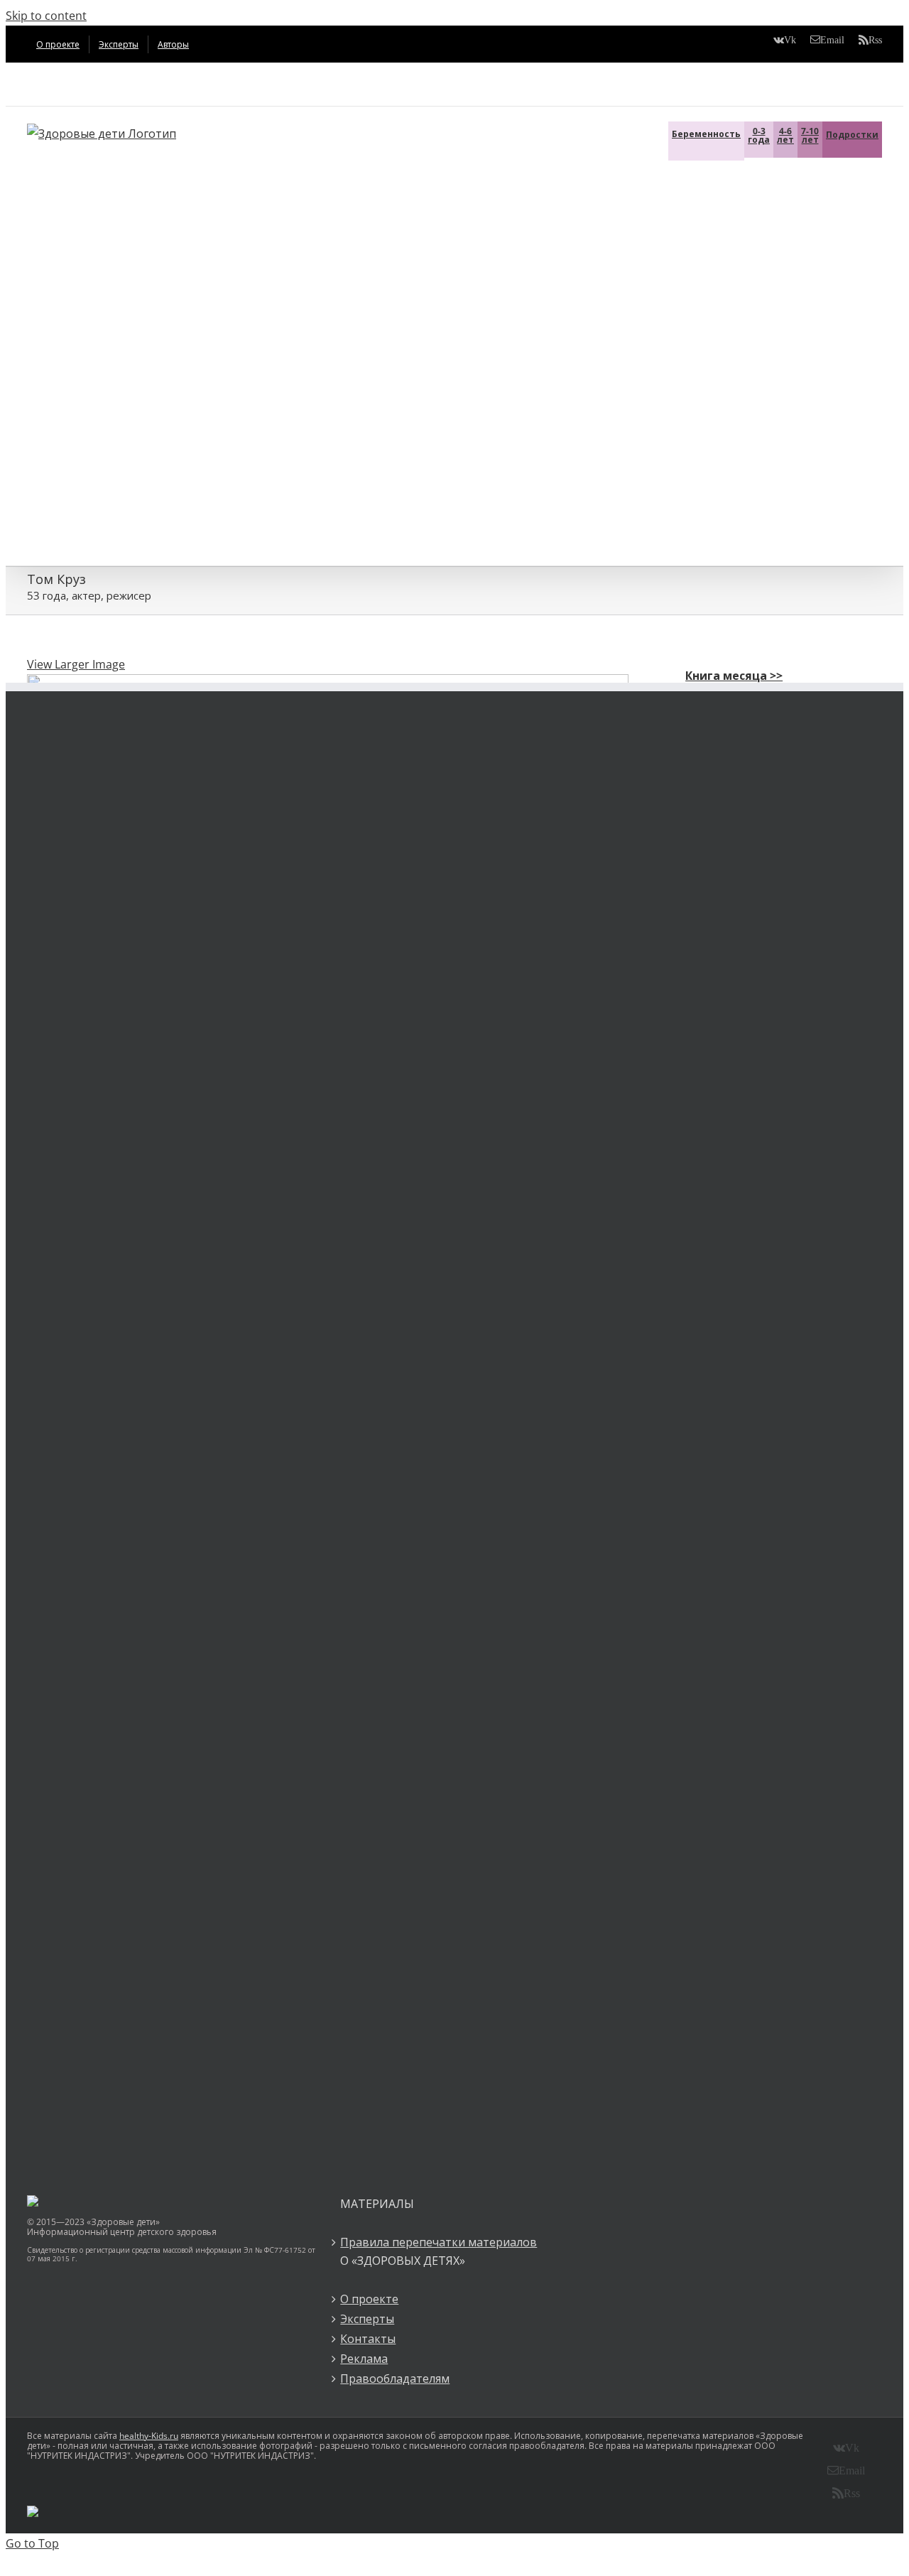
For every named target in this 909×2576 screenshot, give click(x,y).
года (759, 135)
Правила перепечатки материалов (439, 2242)
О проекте (369, 2299)
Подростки (852, 135)
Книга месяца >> (734, 676)
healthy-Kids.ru (149, 2436)
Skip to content (46, 16)
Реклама (364, 2359)
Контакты (368, 2339)
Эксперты (367, 2319)
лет (785, 135)
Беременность (706, 134)
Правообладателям (395, 2379)
